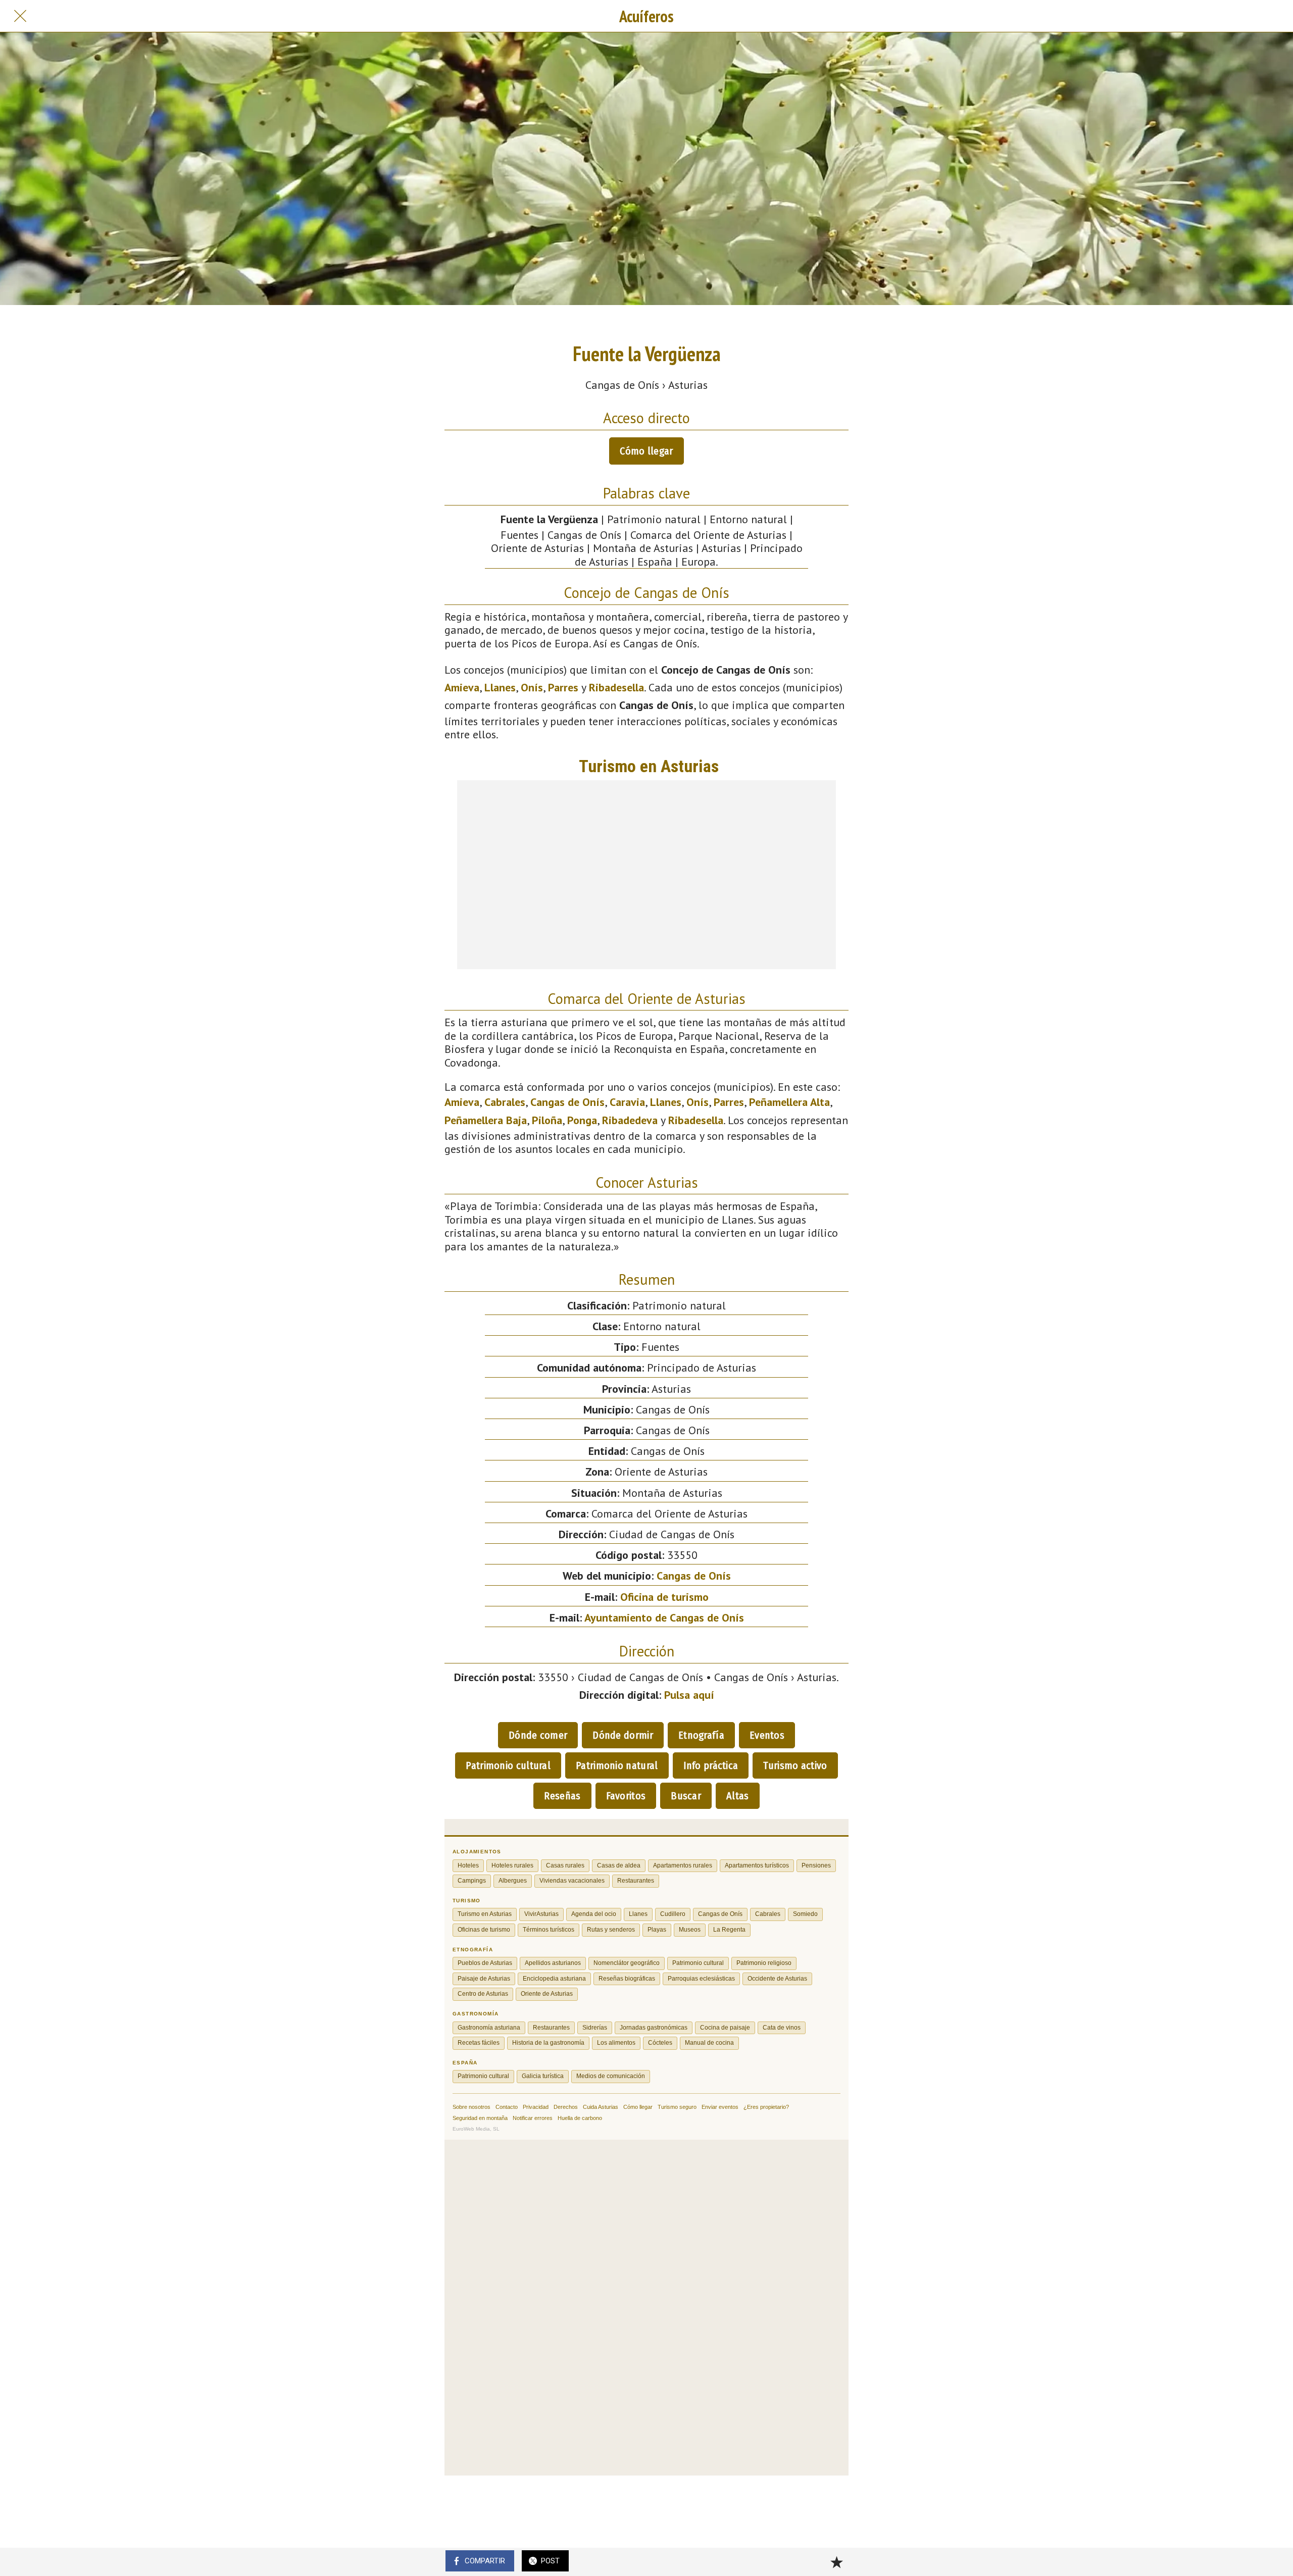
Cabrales (505, 1102)
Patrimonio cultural (508, 1765)
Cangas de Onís (567, 1102)
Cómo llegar (646, 451)
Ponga (582, 1120)
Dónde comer (538, 1735)
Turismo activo (795, 1765)
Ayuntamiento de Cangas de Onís (664, 1618)
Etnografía (701, 1735)
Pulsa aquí (689, 1695)
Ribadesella (616, 687)
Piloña (547, 1120)
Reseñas (562, 1796)
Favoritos (626, 1796)
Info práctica (711, 1765)
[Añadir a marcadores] (836, 2562)
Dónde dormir (623, 1735)
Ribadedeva (630, 1120)
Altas (738, 1796)
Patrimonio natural (617, 1765)
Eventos (767, 1735)
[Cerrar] (20, 16)
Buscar (686, 1796)
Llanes (500, 687)
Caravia (627, 1102)
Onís (532, 687)
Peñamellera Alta (789, 1102)
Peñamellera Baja (486, 1120)
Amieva (462, 687)
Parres (563, 687)
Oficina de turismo (664, 1597)
